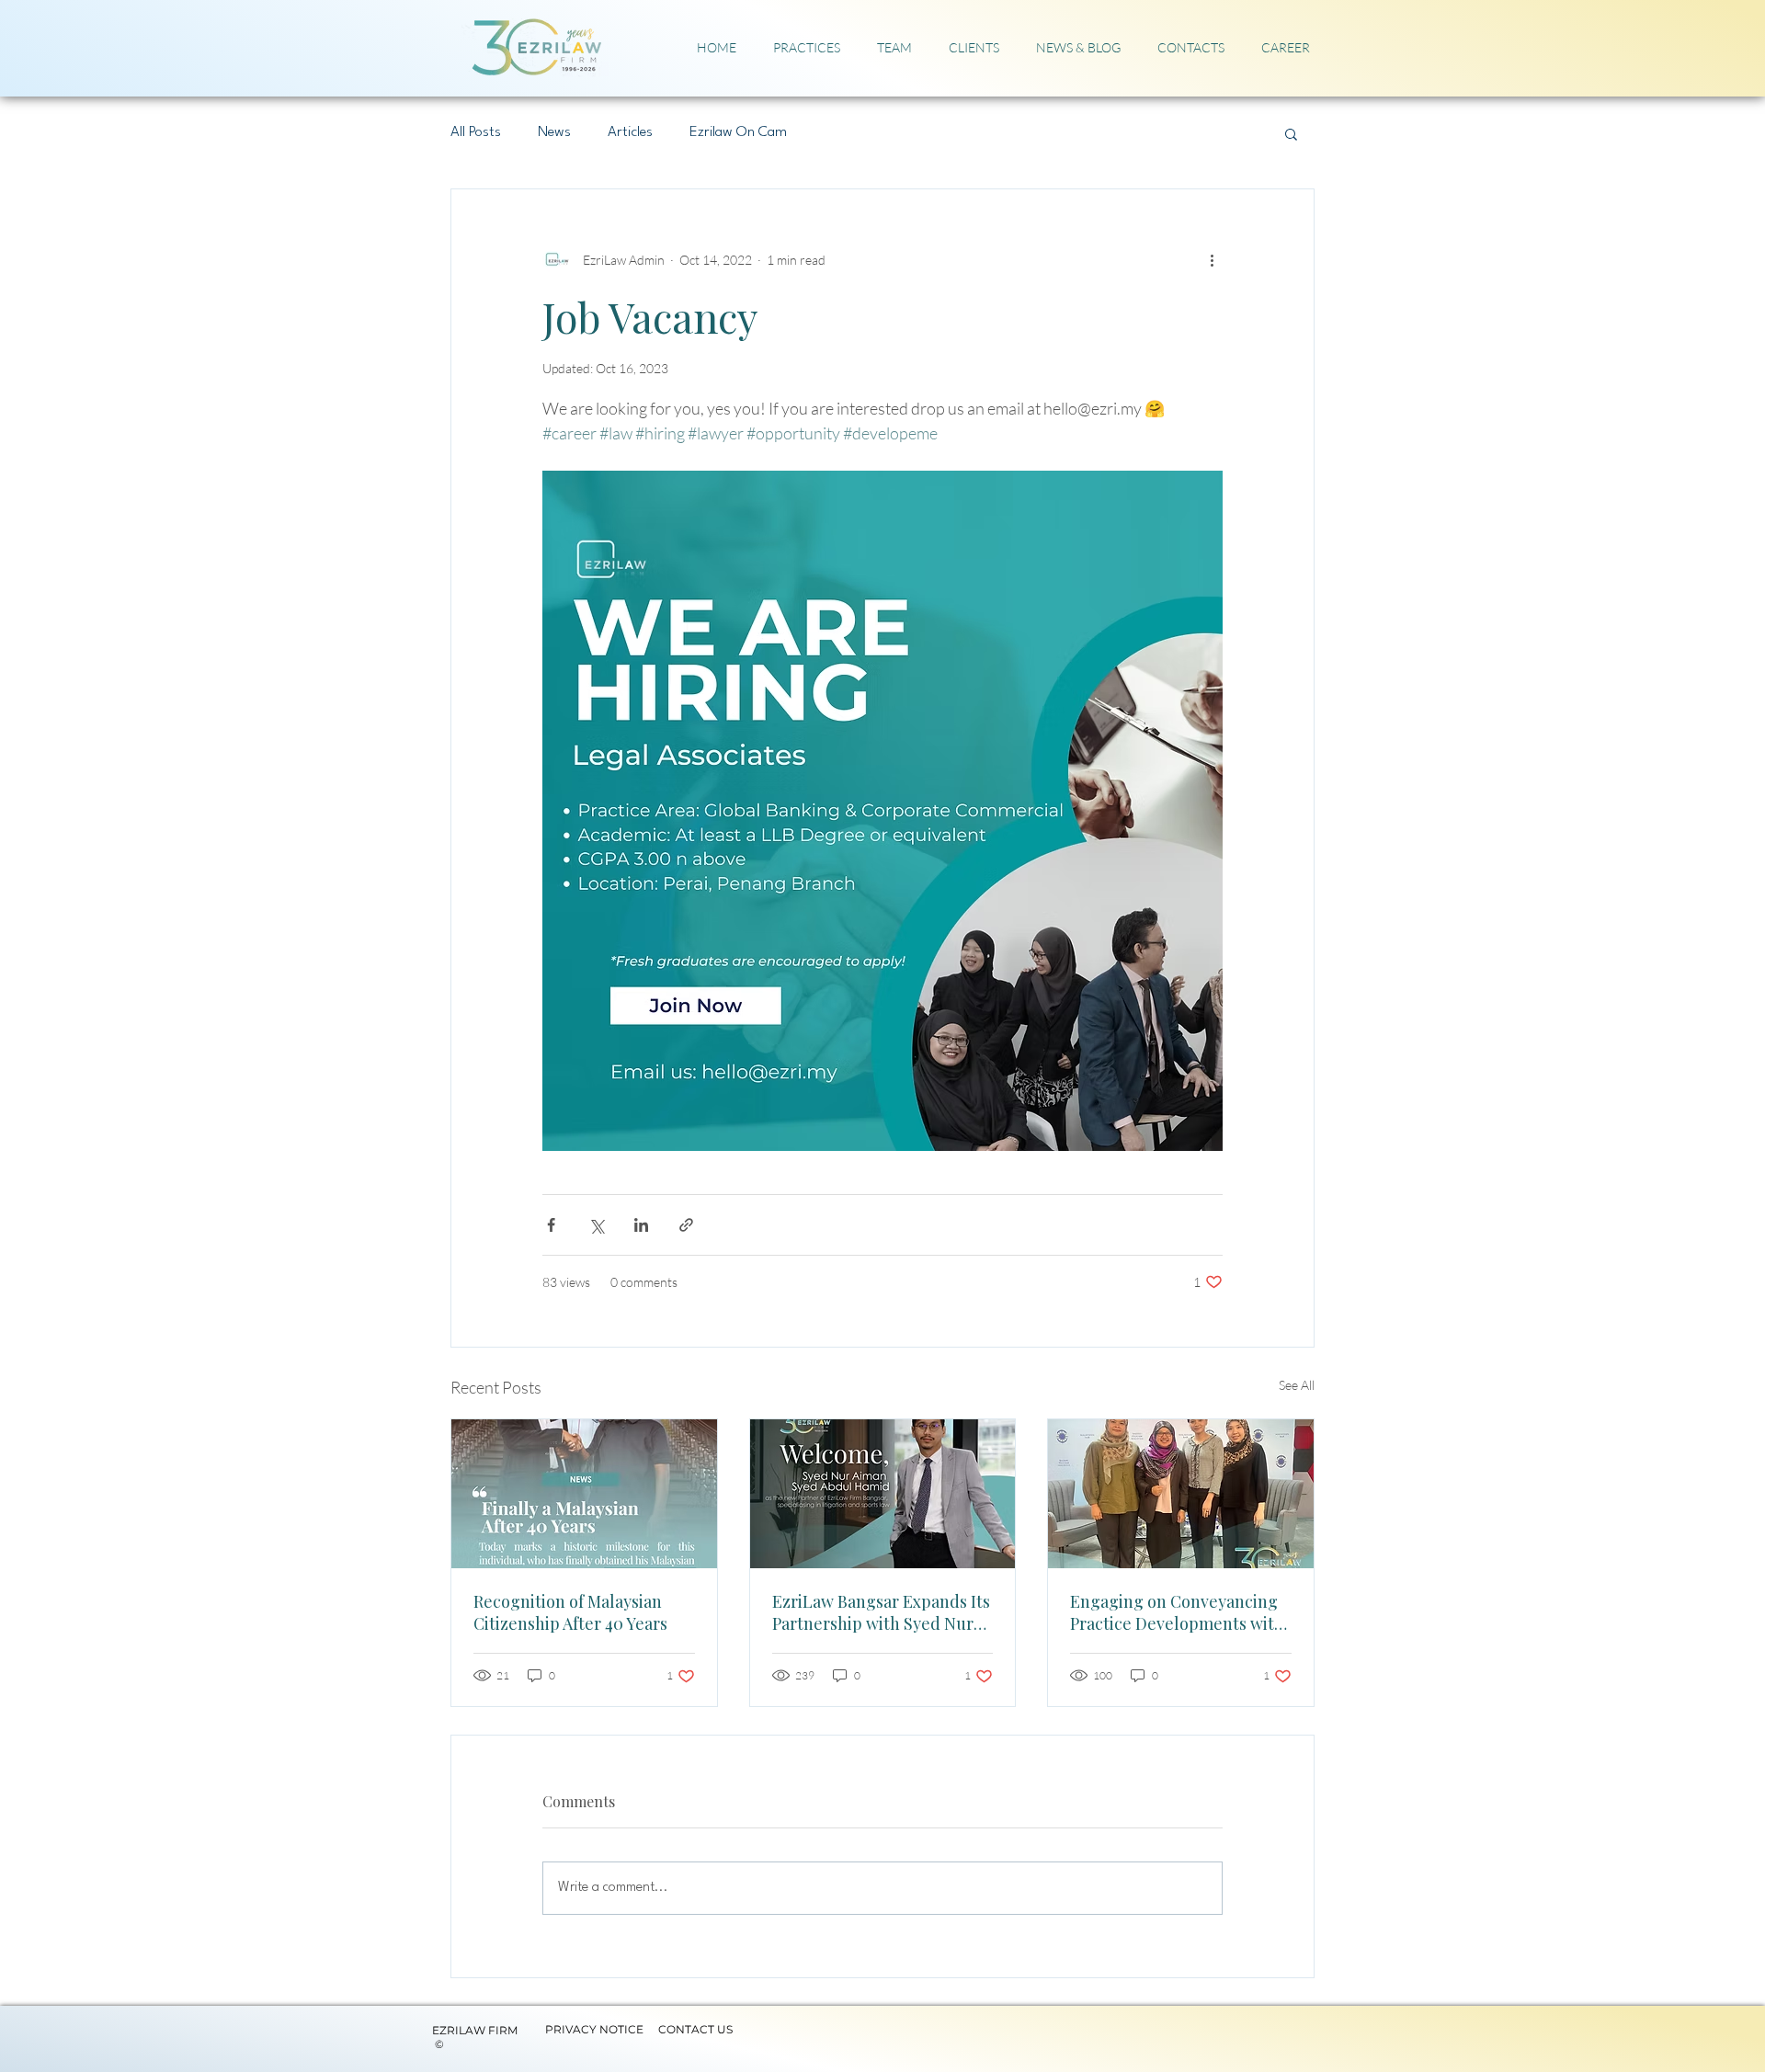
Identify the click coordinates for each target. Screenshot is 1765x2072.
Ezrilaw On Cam (738, 132)
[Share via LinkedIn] (641, 1225)
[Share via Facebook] (551, 1225)
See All (1297, 1385)
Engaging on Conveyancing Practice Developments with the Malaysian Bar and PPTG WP (1177, 1612)
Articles (630, 132)
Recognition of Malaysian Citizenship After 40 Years (570, 1612)
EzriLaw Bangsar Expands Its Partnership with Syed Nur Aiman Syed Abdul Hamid (881, 1612)
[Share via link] (686, 1225)
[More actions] (1212, 259)
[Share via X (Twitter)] (596, 1225)
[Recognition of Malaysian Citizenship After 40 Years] (584, 1494)
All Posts (476, 132)
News (554, 132)
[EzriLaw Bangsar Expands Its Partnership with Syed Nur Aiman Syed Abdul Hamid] (883, 1494)
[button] (1291, 133)
